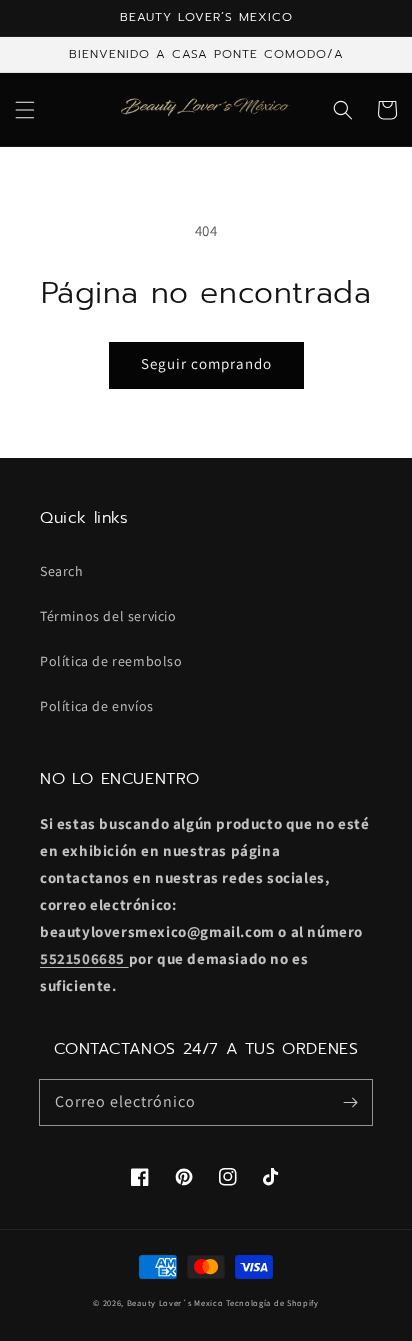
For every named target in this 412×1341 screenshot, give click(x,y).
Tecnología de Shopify (272, 1302)
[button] (25, 110)
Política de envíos (97, 706)
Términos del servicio (108, 616)
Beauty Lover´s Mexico (175, 1302)
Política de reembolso (111, 661)
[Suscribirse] (350, 1102)
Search (62, 571)
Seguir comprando (206, 363)
